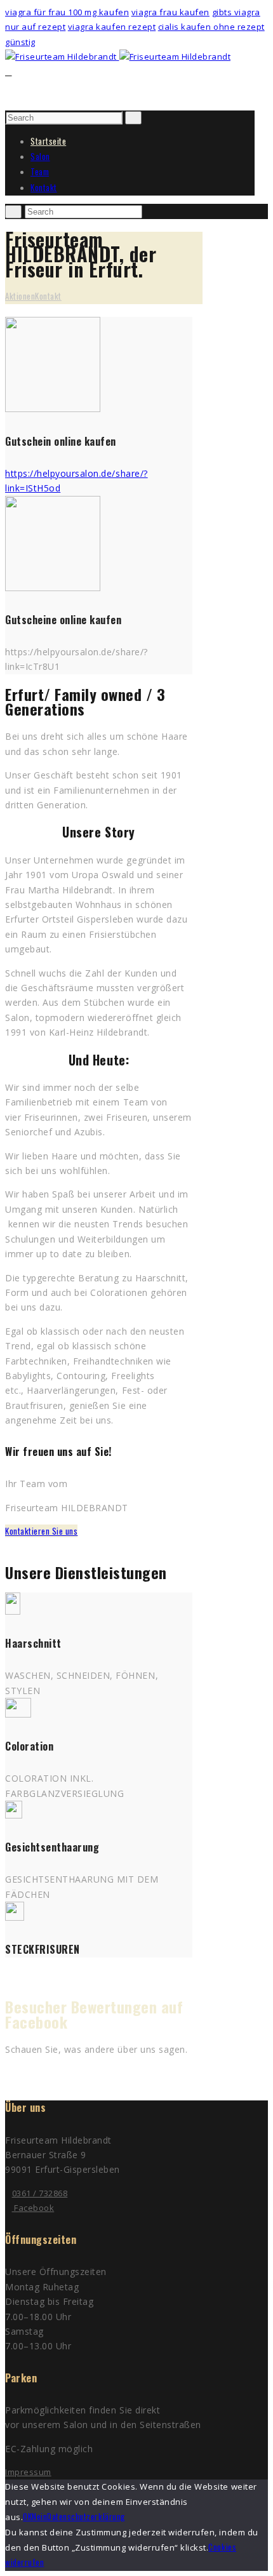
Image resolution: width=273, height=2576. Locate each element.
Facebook (33, 2208)
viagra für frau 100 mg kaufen (67, 12)
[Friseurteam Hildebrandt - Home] (62, 57)
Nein (39, 2516)
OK (27, 2516)
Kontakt (44, 187)
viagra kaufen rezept (112, 27)
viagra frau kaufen (170, 12)
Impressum (28, 2472)
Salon (40, 156)
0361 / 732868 (40, 2193)
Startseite (48, 141)
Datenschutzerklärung (86, 2516)
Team (40, 171)
